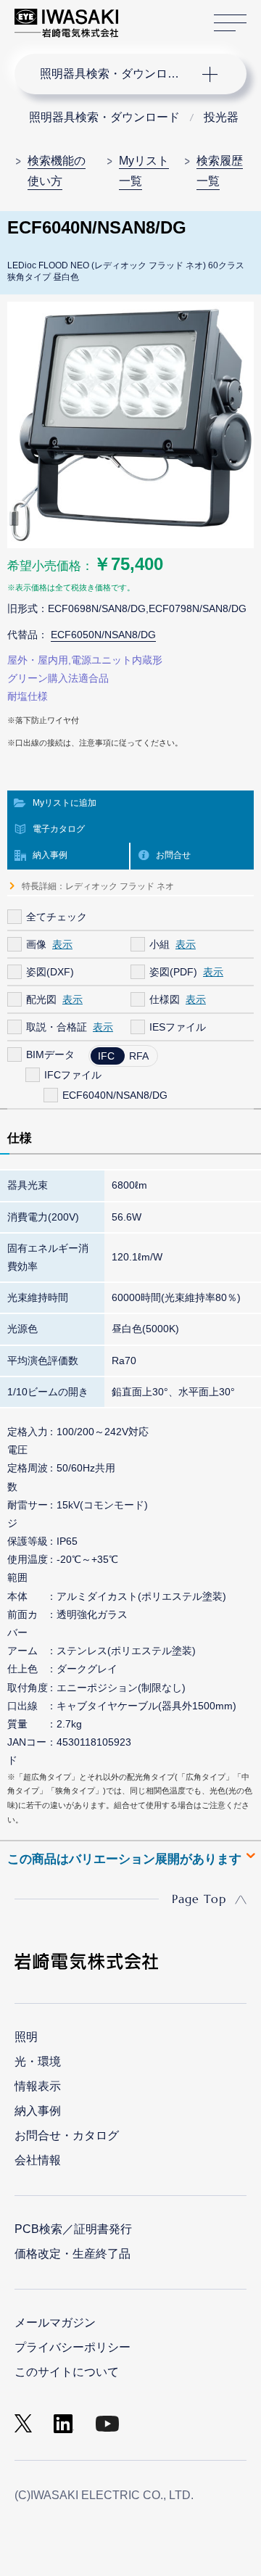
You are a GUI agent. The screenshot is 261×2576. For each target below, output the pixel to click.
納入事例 (50, 855)
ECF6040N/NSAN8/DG (115, 1095)
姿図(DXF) (50, 972)
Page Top (199, 1899)
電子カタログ (59, 829)
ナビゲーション (116, 74)
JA (146, 16)
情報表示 (38, 2086)
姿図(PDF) (173, 972)
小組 (159, 944)
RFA (139, 1056)
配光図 (41, 999)
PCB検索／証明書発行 (73, 2229)
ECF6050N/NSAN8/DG (103, 635)
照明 (26, 2037)
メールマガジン (55, 2323)
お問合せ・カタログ (67, 2135)
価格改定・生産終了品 (72, 2254)
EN (167, 16)
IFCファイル (73, 1075)
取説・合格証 (57, 1027)
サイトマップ (230, 23)
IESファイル (178, 1027)
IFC (106, 1056)
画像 (36, 944)
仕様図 (165, 999)
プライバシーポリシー (72, 2347)
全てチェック (57, 917)
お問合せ (173, 855)
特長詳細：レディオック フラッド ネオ (98, 886)
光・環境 (38, 2061)
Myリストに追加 (65, 803)
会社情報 (38, 2160)
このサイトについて (67, 2372)
